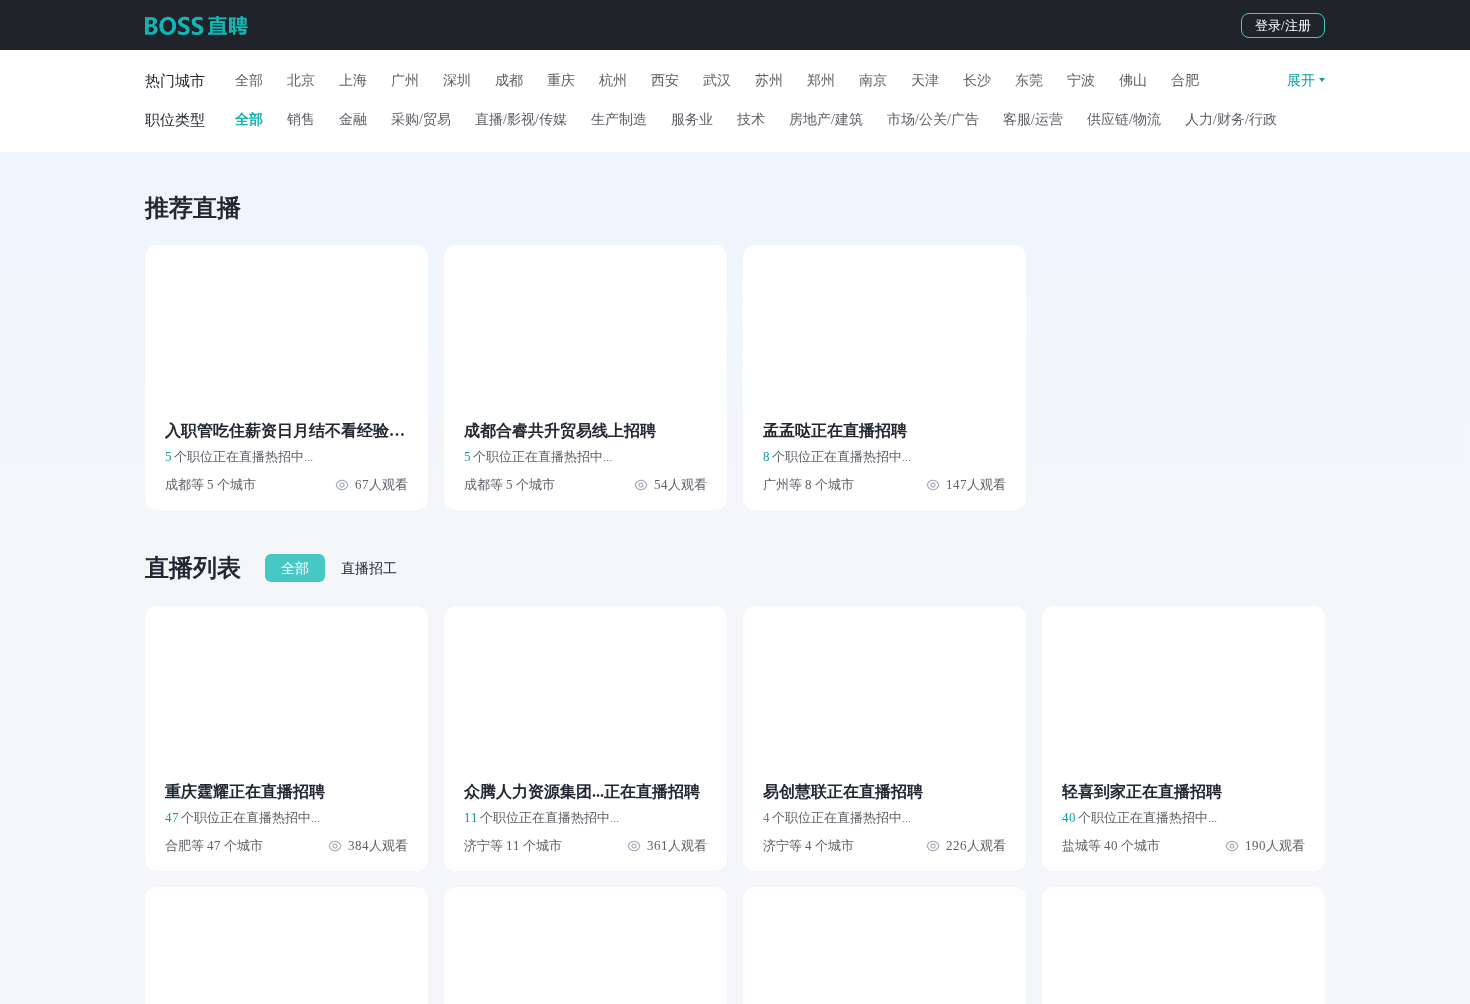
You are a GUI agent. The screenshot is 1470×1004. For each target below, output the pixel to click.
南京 (873, 80)
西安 (665, 80)
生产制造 (619, 119)
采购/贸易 (421, 119)
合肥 (1185, 80)
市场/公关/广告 (933, 119)
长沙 (977, 80)
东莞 (1029, 80)
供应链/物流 (1124, 119)
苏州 (769, 80)
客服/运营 (1033, 119)
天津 (925, 80)
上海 (353, 80)
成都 (509, 80)
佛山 (1133, 80)
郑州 (821, 80)
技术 (751, 119)
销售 (301, 119)
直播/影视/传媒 (521, 119)
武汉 (717, 80)
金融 (353, 119)
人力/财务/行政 (1231, 119)
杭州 (613, 80)
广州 (405, 80)
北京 (301, 80)
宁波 (1081, 80)
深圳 (457, 80)
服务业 (692, 119)
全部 (249, 80)
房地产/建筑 (826, 119)
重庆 (561, 80)
